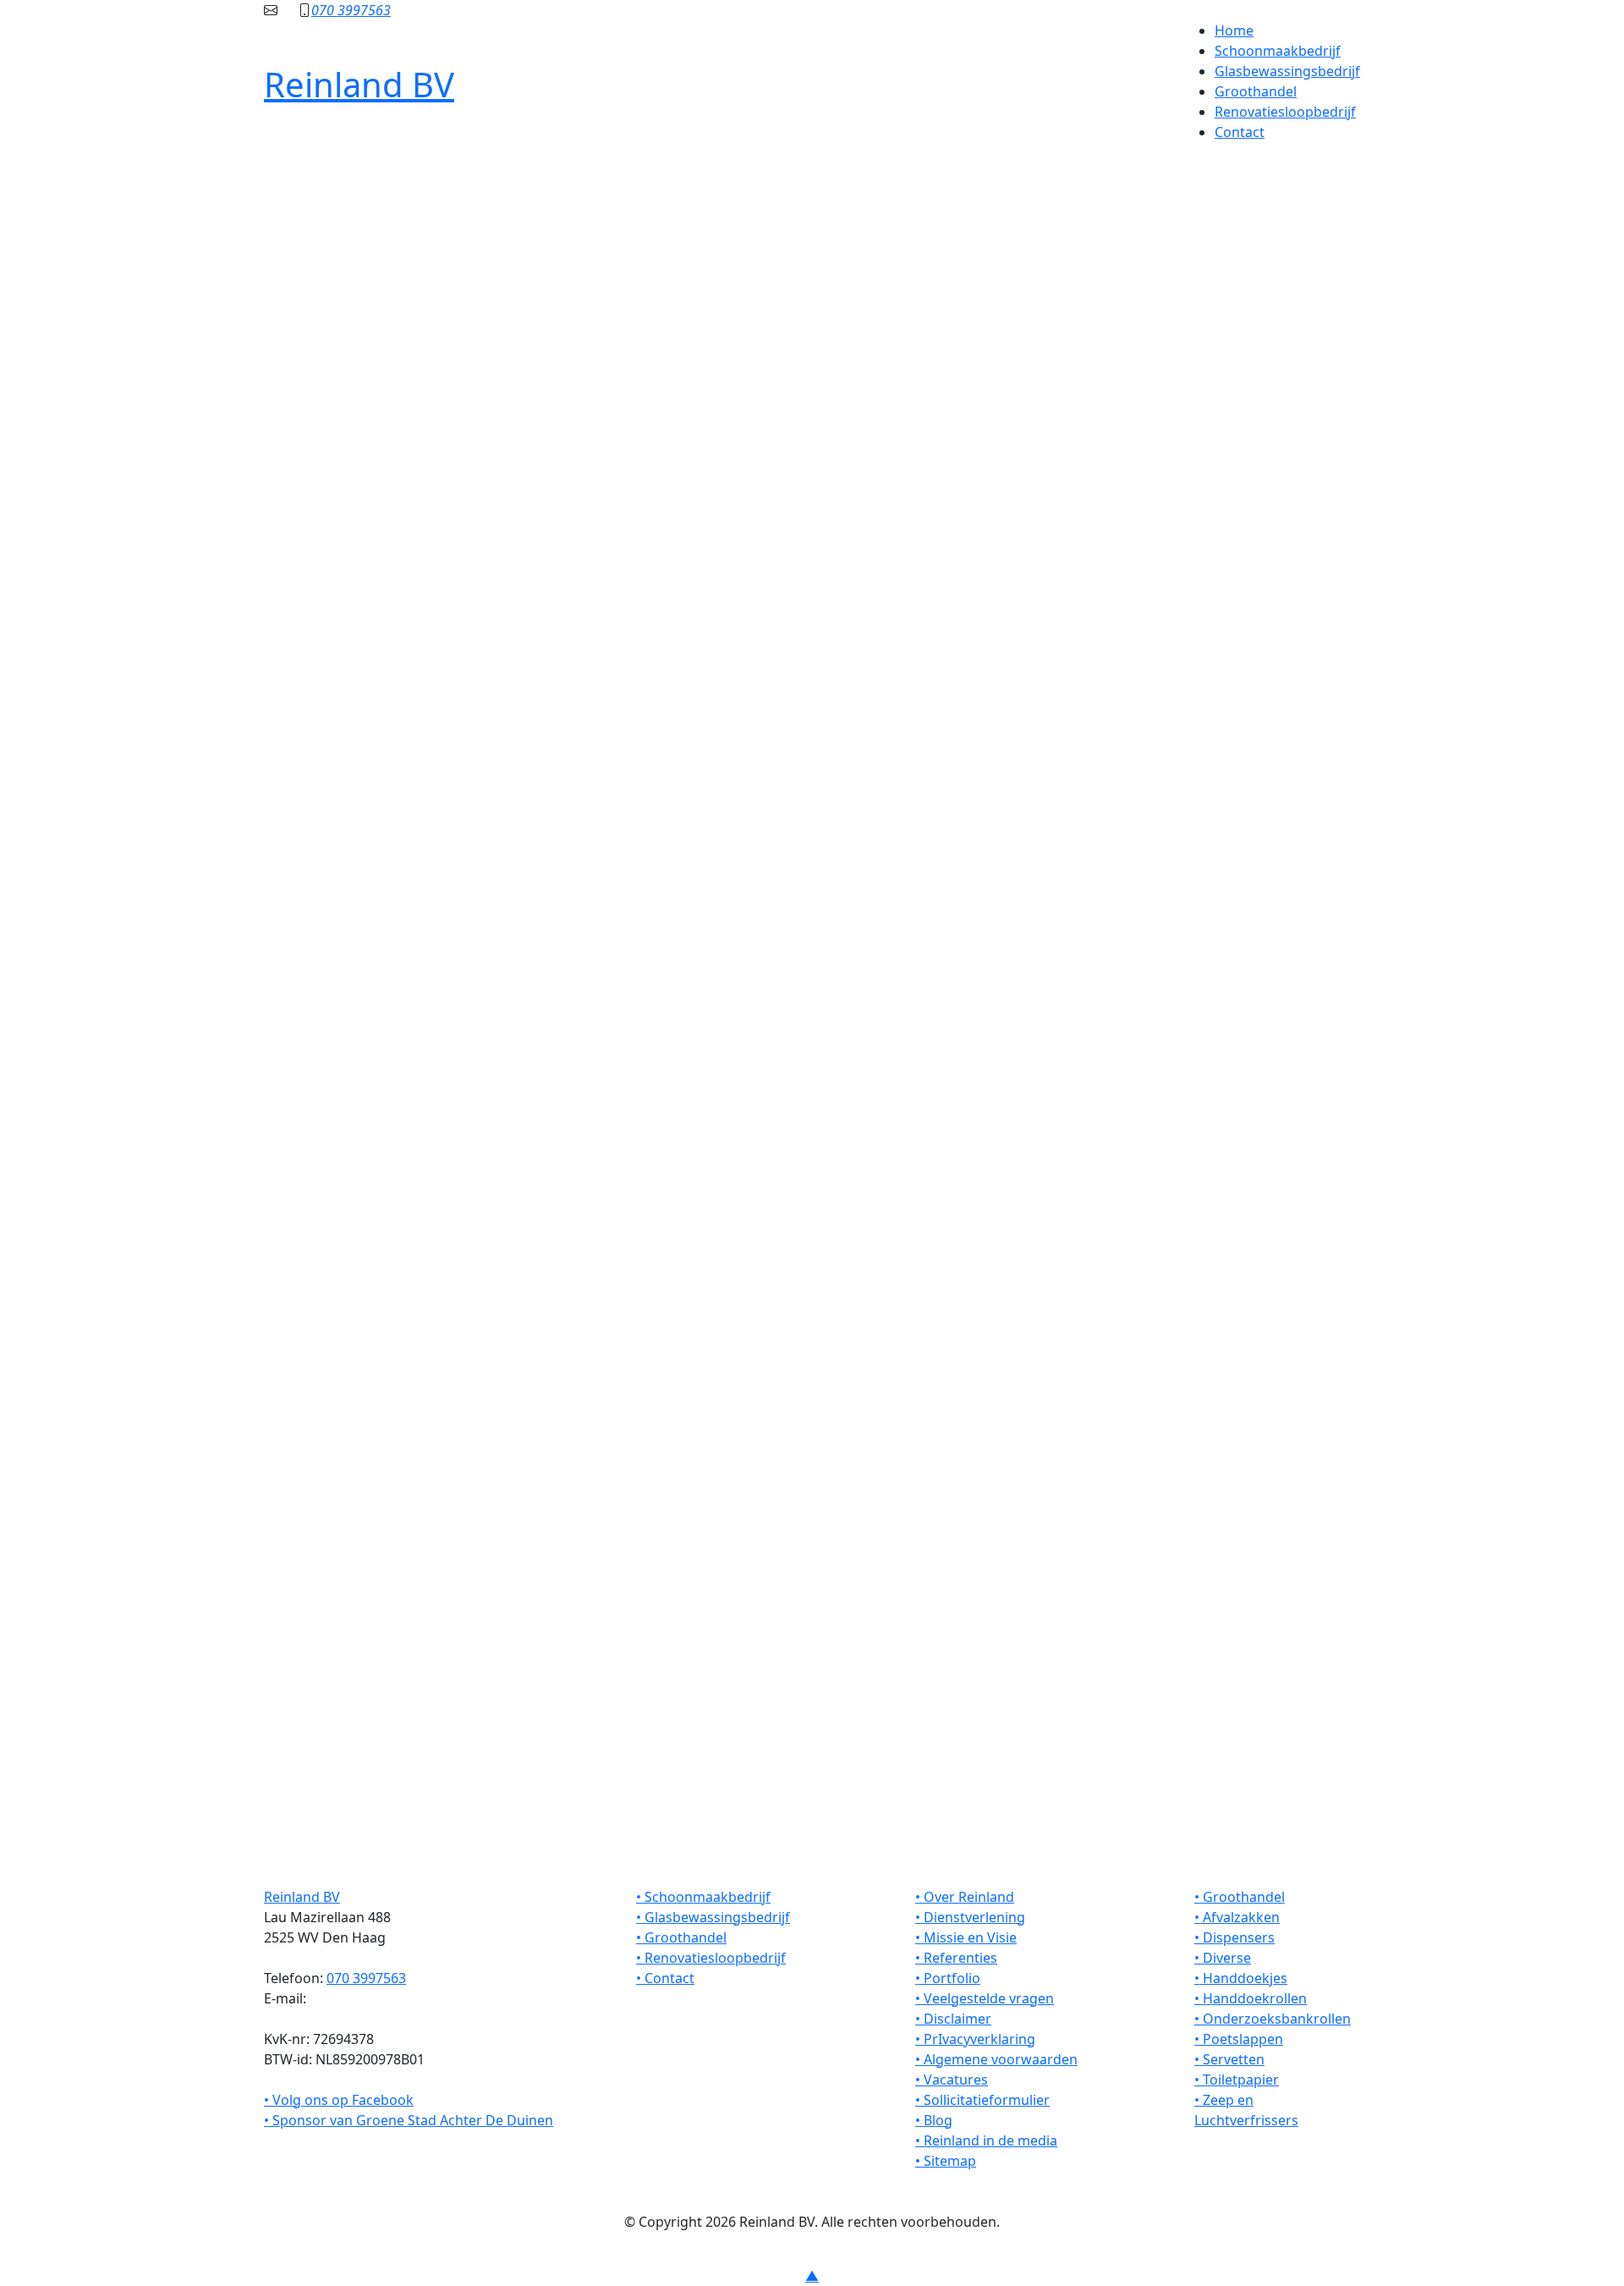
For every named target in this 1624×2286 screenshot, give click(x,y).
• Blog (934, 2120)
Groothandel (1256, 91)
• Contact (665, 1978)
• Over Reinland (965, 1897)
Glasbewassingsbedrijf (1287, 71)
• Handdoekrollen (1251, 1998)
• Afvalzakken (1237, 1917)
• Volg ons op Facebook (339, 2100)
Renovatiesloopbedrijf (1285, 112)
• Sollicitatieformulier (982, 2100)
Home (1234, 30)
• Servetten (1229, 2059)
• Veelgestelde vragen (985, 1998)
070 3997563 (351, 10)
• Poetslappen (1239, 2039)
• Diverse (1223, 1958)
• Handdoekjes (1241, 1978)
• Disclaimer (953, 2019)
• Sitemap (946, 2161)
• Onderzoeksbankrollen (1273, 2019)
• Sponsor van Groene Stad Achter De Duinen (409, 2120)
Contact (1240, 132)
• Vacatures (952, 2080)
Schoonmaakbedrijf (1278, 51)
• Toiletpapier (1237, 2080)
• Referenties (956, 1958)
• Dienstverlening (970, 1917)
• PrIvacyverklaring (975, 2039)
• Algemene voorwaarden (996, 2059)
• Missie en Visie (966, 1937)
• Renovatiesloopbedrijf (711, 1958)
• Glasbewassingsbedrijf (713, 1917)
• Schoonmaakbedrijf (703, 1897)
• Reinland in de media (986, 2140)
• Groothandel (681, 1937)
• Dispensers (1234, 1937)
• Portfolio (948, 1978)
